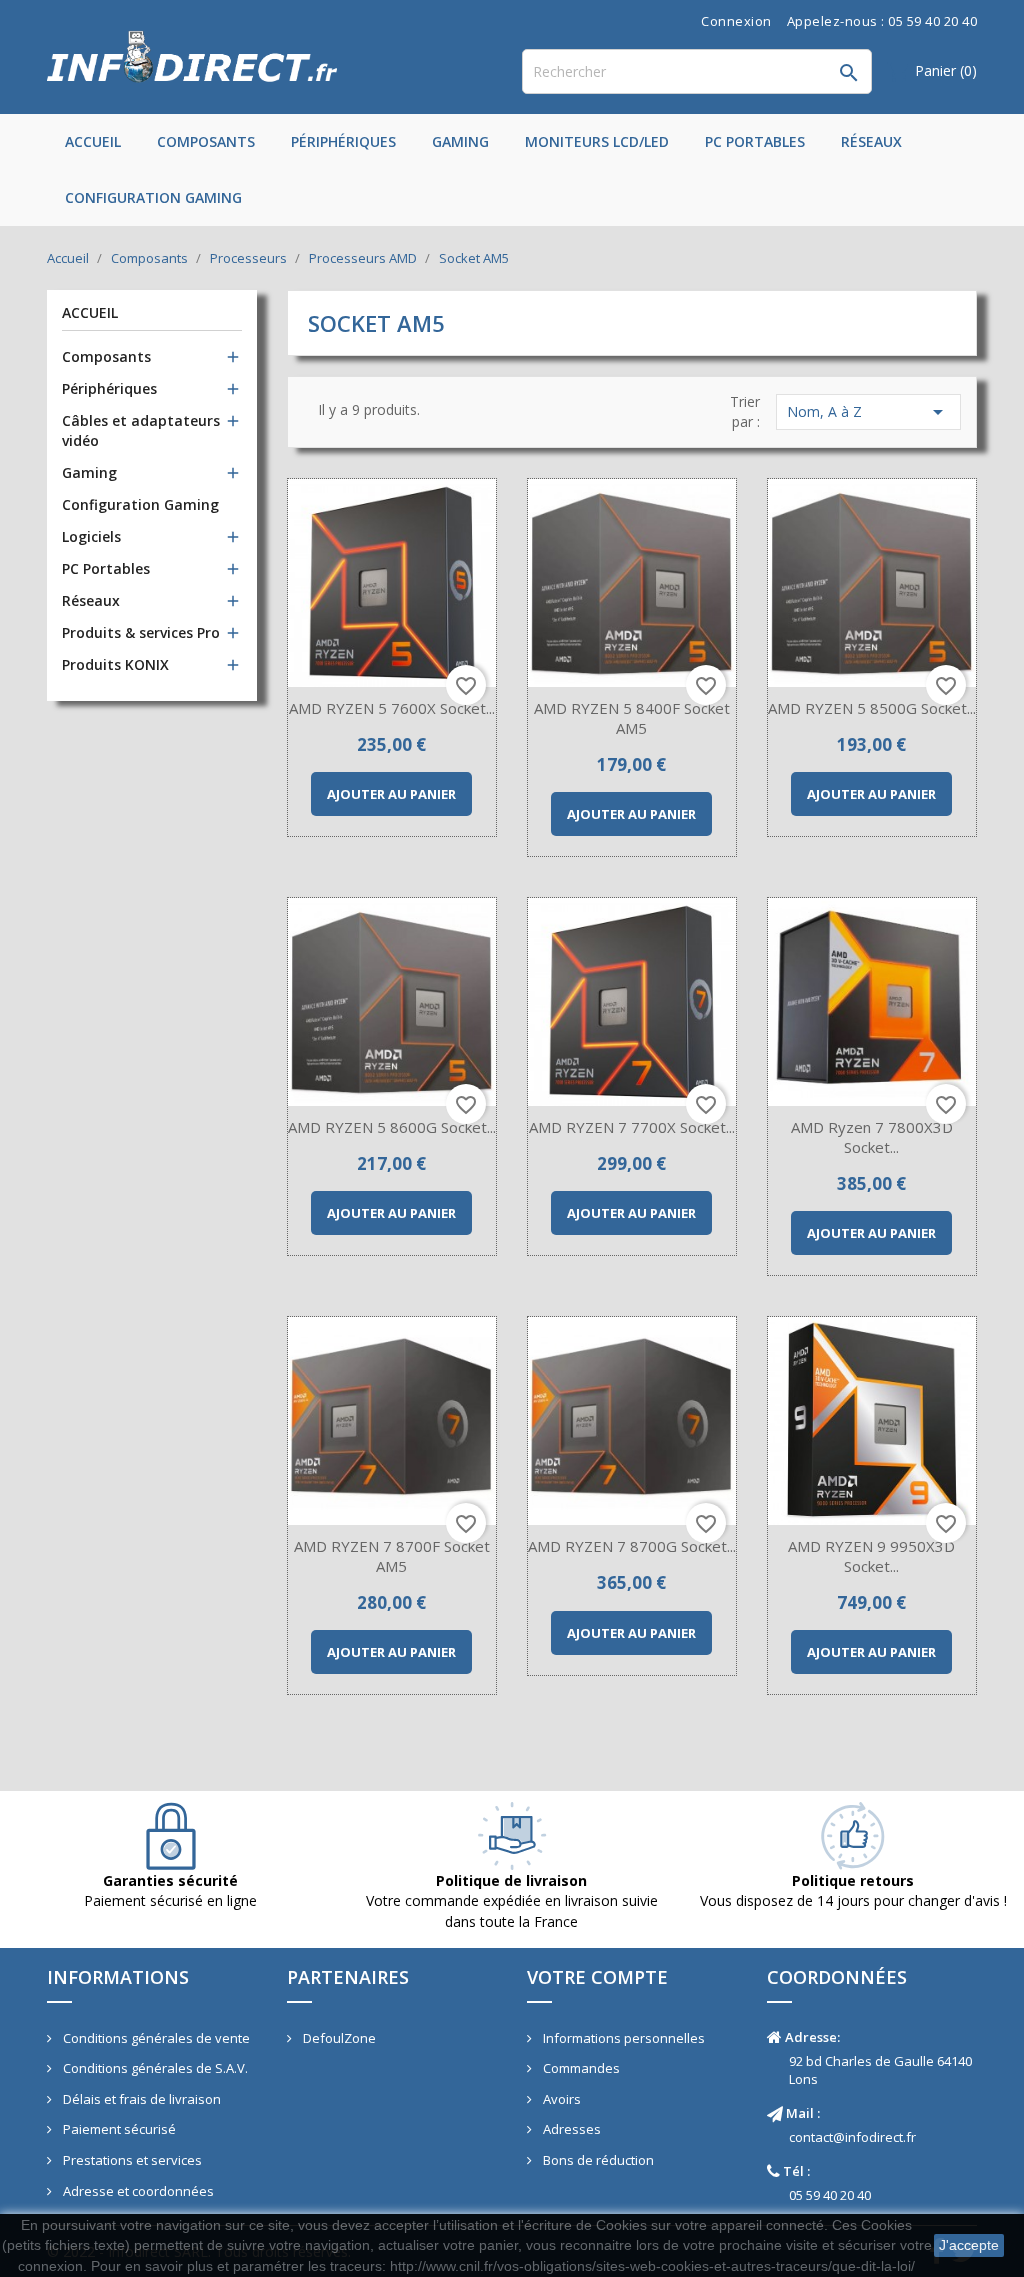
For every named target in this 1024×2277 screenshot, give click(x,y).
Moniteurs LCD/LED (597, 141)
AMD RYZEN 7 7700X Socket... (632, 1127)
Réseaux (871, 141)
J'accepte (969, 2245)
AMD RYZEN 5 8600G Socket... (392, 1127)
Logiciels (91, 536)
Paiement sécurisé (118, 2129)
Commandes (580, 2068)
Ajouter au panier (391, 794)
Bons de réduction (597, 2160)
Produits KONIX (115, 664)
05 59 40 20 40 (830, 2195)
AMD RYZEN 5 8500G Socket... (872, 708)
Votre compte (597, 1977)
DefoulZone (338, 2038)
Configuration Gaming (153, 197)
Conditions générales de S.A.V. (154, 2068)
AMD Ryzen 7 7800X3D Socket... (872, 1137)
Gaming (460, 141)
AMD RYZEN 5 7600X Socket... (392, 708)
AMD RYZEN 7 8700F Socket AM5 (392, 1556)
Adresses (570, 2129)
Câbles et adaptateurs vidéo (141, 430)
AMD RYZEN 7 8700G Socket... (632, 1546)
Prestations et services (131, 2160)
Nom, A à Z (868, 412)
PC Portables (755, 141)
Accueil (93, 141)
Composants (206, 141)
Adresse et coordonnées (137, 2191)
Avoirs (560, 2099)
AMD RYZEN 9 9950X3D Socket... (871, 1556)
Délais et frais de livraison (140, 2099)
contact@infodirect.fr (852, 2137)
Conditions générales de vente (155, 2038)
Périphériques (343, 141)
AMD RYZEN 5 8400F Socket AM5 (632, 718)
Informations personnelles (622, 2038)
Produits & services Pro (141, 632)
